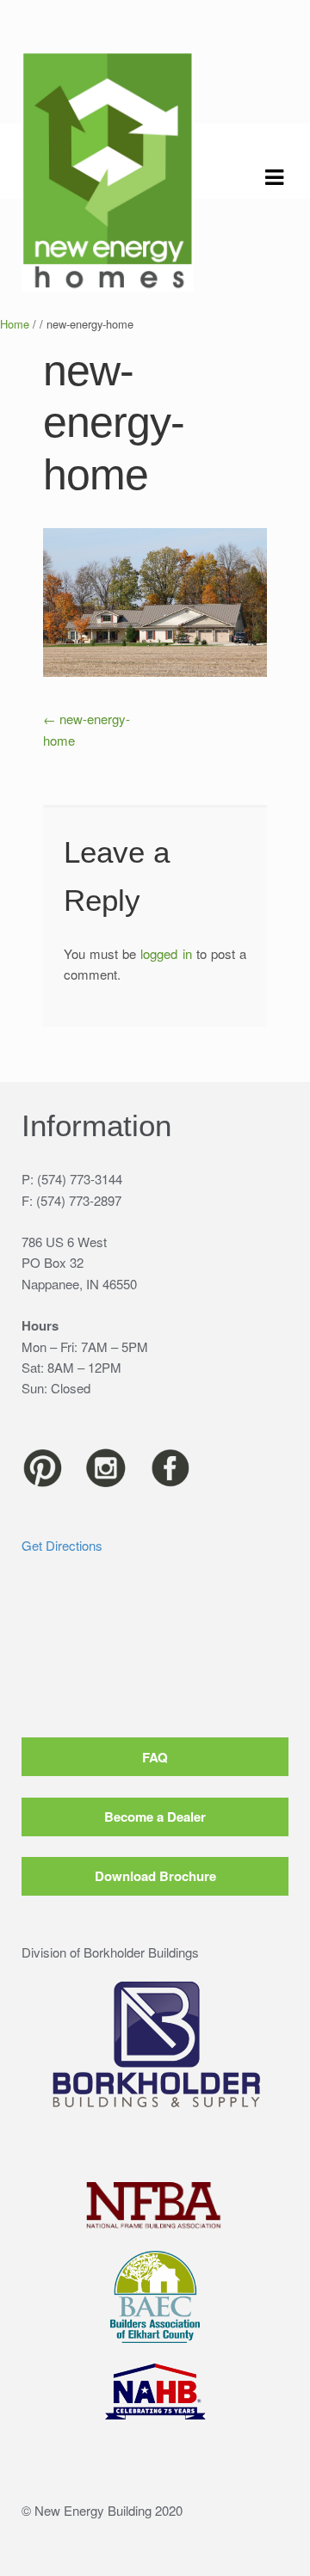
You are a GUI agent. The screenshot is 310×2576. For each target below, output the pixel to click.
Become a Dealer (155, 1817)
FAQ (155, 1757)
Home (15, 324)
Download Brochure (155, 1876)
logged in (166, 953)
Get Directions (62, 1545)
